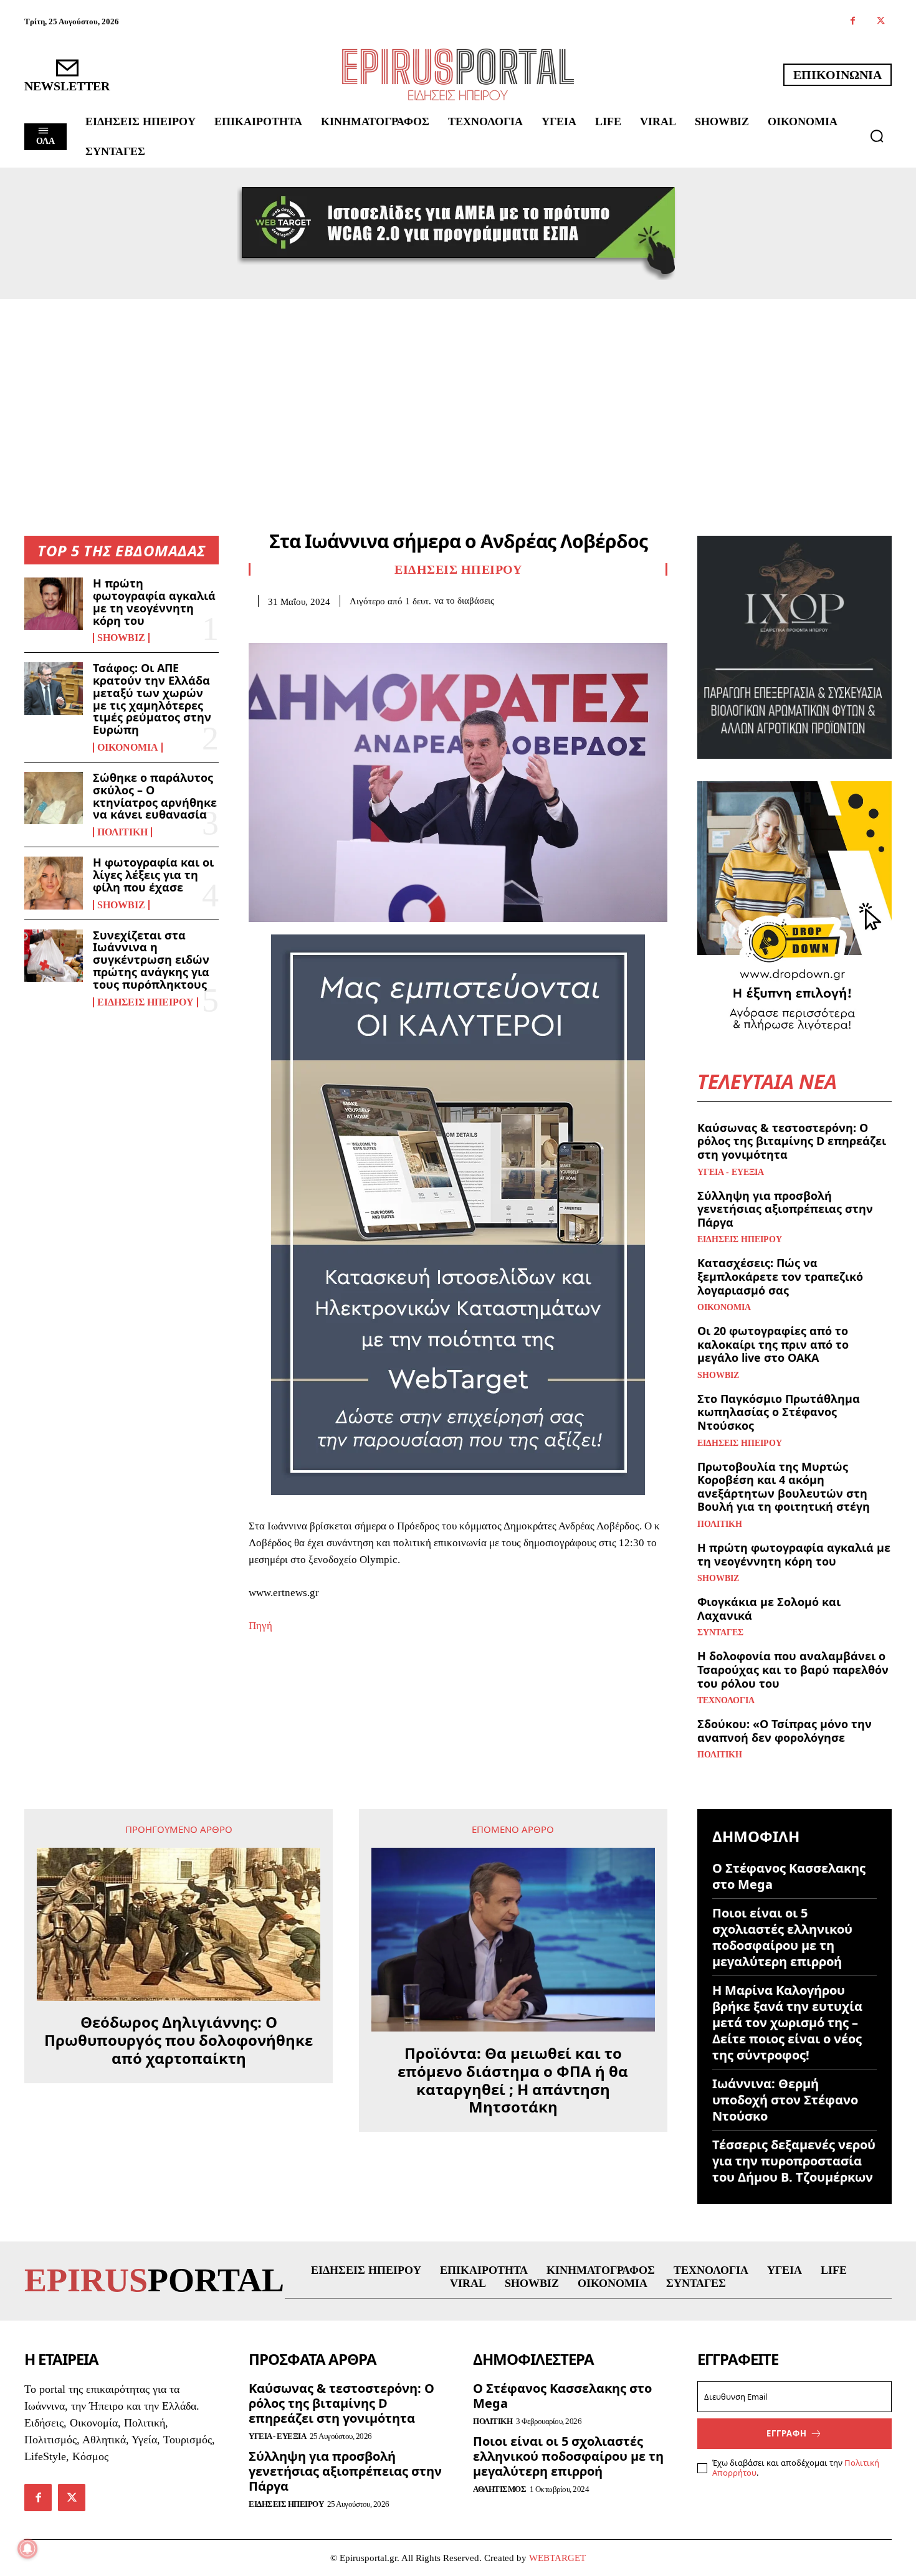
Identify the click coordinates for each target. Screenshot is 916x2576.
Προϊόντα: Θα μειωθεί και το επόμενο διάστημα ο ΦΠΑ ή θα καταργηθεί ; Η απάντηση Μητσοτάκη (513, 2080)
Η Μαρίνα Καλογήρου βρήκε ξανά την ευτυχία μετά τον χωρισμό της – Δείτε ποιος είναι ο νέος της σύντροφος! (787, 2022)
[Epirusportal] (458, 74)
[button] (877, 136)
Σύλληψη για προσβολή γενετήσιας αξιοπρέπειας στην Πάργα (785, 1209)
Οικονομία (128, 748)
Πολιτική (122, 832)
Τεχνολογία (726, 1701)
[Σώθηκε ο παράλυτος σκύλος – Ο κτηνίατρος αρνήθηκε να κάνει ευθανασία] (54, 798)
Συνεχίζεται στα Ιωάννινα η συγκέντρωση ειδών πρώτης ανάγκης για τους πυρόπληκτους (151, 960)
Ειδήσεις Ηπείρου (146, 1002)
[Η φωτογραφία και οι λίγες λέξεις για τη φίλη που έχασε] (54, 883)
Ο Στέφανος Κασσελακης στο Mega (789, 1876)
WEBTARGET (557, 2558)
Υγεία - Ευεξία (731, 1172)
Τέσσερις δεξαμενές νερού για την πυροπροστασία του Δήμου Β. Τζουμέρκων (794, 2161)
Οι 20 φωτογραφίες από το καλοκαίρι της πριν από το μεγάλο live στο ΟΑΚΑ (773, 1344)
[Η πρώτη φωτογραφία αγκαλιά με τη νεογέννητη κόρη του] (54, 604)
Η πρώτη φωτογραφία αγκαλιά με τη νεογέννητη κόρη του (154, 601)
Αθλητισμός (499, 2489)
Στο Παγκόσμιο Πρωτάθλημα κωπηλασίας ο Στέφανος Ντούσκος (779, 1412)
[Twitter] (881, 21)
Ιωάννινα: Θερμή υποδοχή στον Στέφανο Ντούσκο (785, 2100)
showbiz (121, 638)
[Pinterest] (318, 626)
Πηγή (260, 1626)
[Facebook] (853, 21)
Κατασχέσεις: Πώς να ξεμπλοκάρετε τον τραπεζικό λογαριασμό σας (780, 1276)
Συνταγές (720, 1633)
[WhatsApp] (347, 626)
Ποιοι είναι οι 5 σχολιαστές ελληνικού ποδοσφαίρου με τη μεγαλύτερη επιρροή (782, 1937)
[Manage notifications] (27, 2549)
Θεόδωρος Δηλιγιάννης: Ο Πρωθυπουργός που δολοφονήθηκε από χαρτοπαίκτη (179, 2040)
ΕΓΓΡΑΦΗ (787, 2433)
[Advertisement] (458, 392)
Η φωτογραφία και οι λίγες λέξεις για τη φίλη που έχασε (153, 875)
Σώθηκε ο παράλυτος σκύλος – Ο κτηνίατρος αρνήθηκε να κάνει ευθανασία (155, 796)
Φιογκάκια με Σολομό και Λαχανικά (769, 1609)
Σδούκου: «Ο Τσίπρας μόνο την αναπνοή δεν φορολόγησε (785, 1731)
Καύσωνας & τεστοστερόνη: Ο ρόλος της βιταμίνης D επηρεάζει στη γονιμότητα (792, 1141)
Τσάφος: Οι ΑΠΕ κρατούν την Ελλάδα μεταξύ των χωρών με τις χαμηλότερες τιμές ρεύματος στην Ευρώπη (152, 699)
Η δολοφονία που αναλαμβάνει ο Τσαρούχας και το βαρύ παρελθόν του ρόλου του (793, 1669)
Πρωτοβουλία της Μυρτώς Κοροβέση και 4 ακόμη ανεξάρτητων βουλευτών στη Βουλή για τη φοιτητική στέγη (784, 1487)
